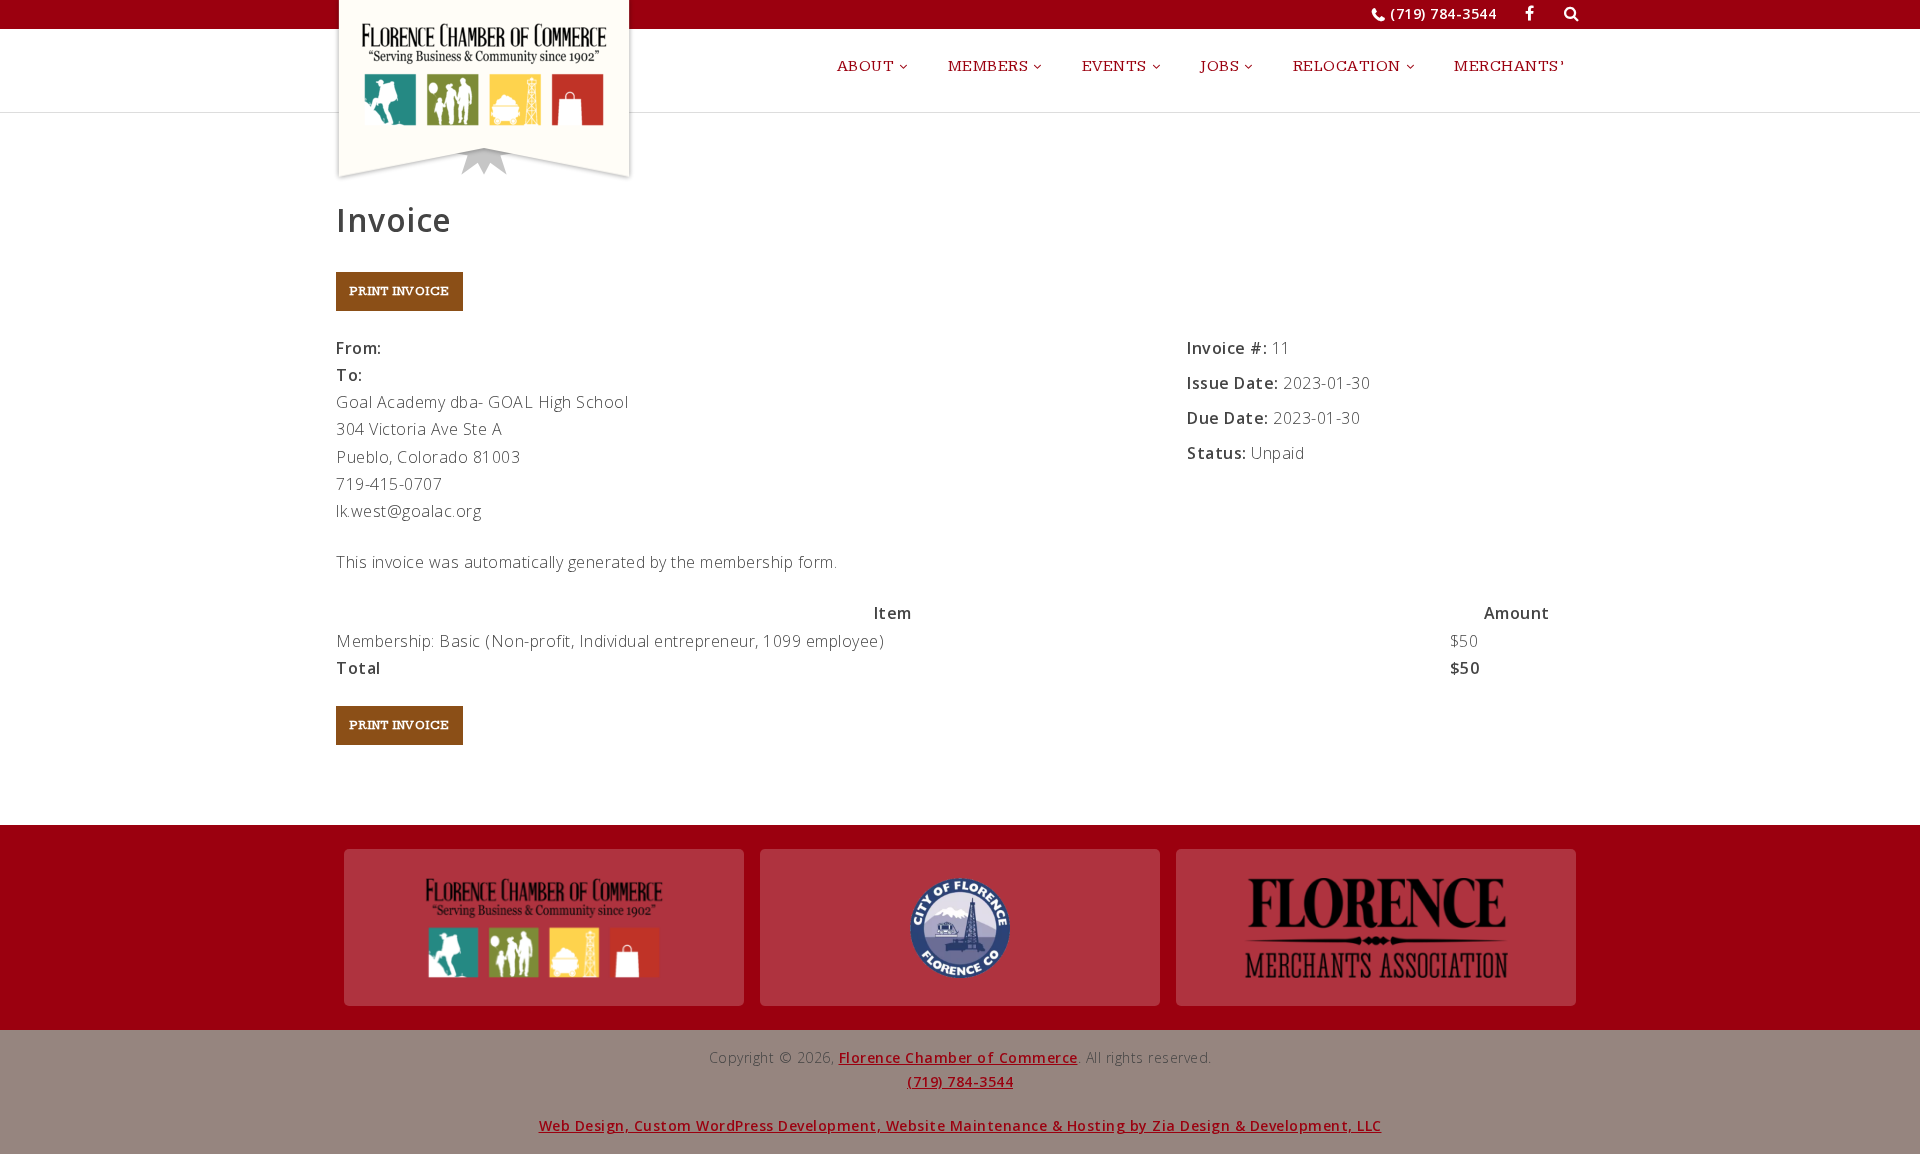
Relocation (1347, 66)
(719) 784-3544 (1443, 13)
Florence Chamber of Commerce (958, 1057)
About (866, 66)
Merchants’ (1509, 66)
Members (988, 66)
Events (1114, 66)
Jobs (1219, 66)
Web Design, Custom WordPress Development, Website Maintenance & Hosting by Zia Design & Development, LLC (960, 1125)
